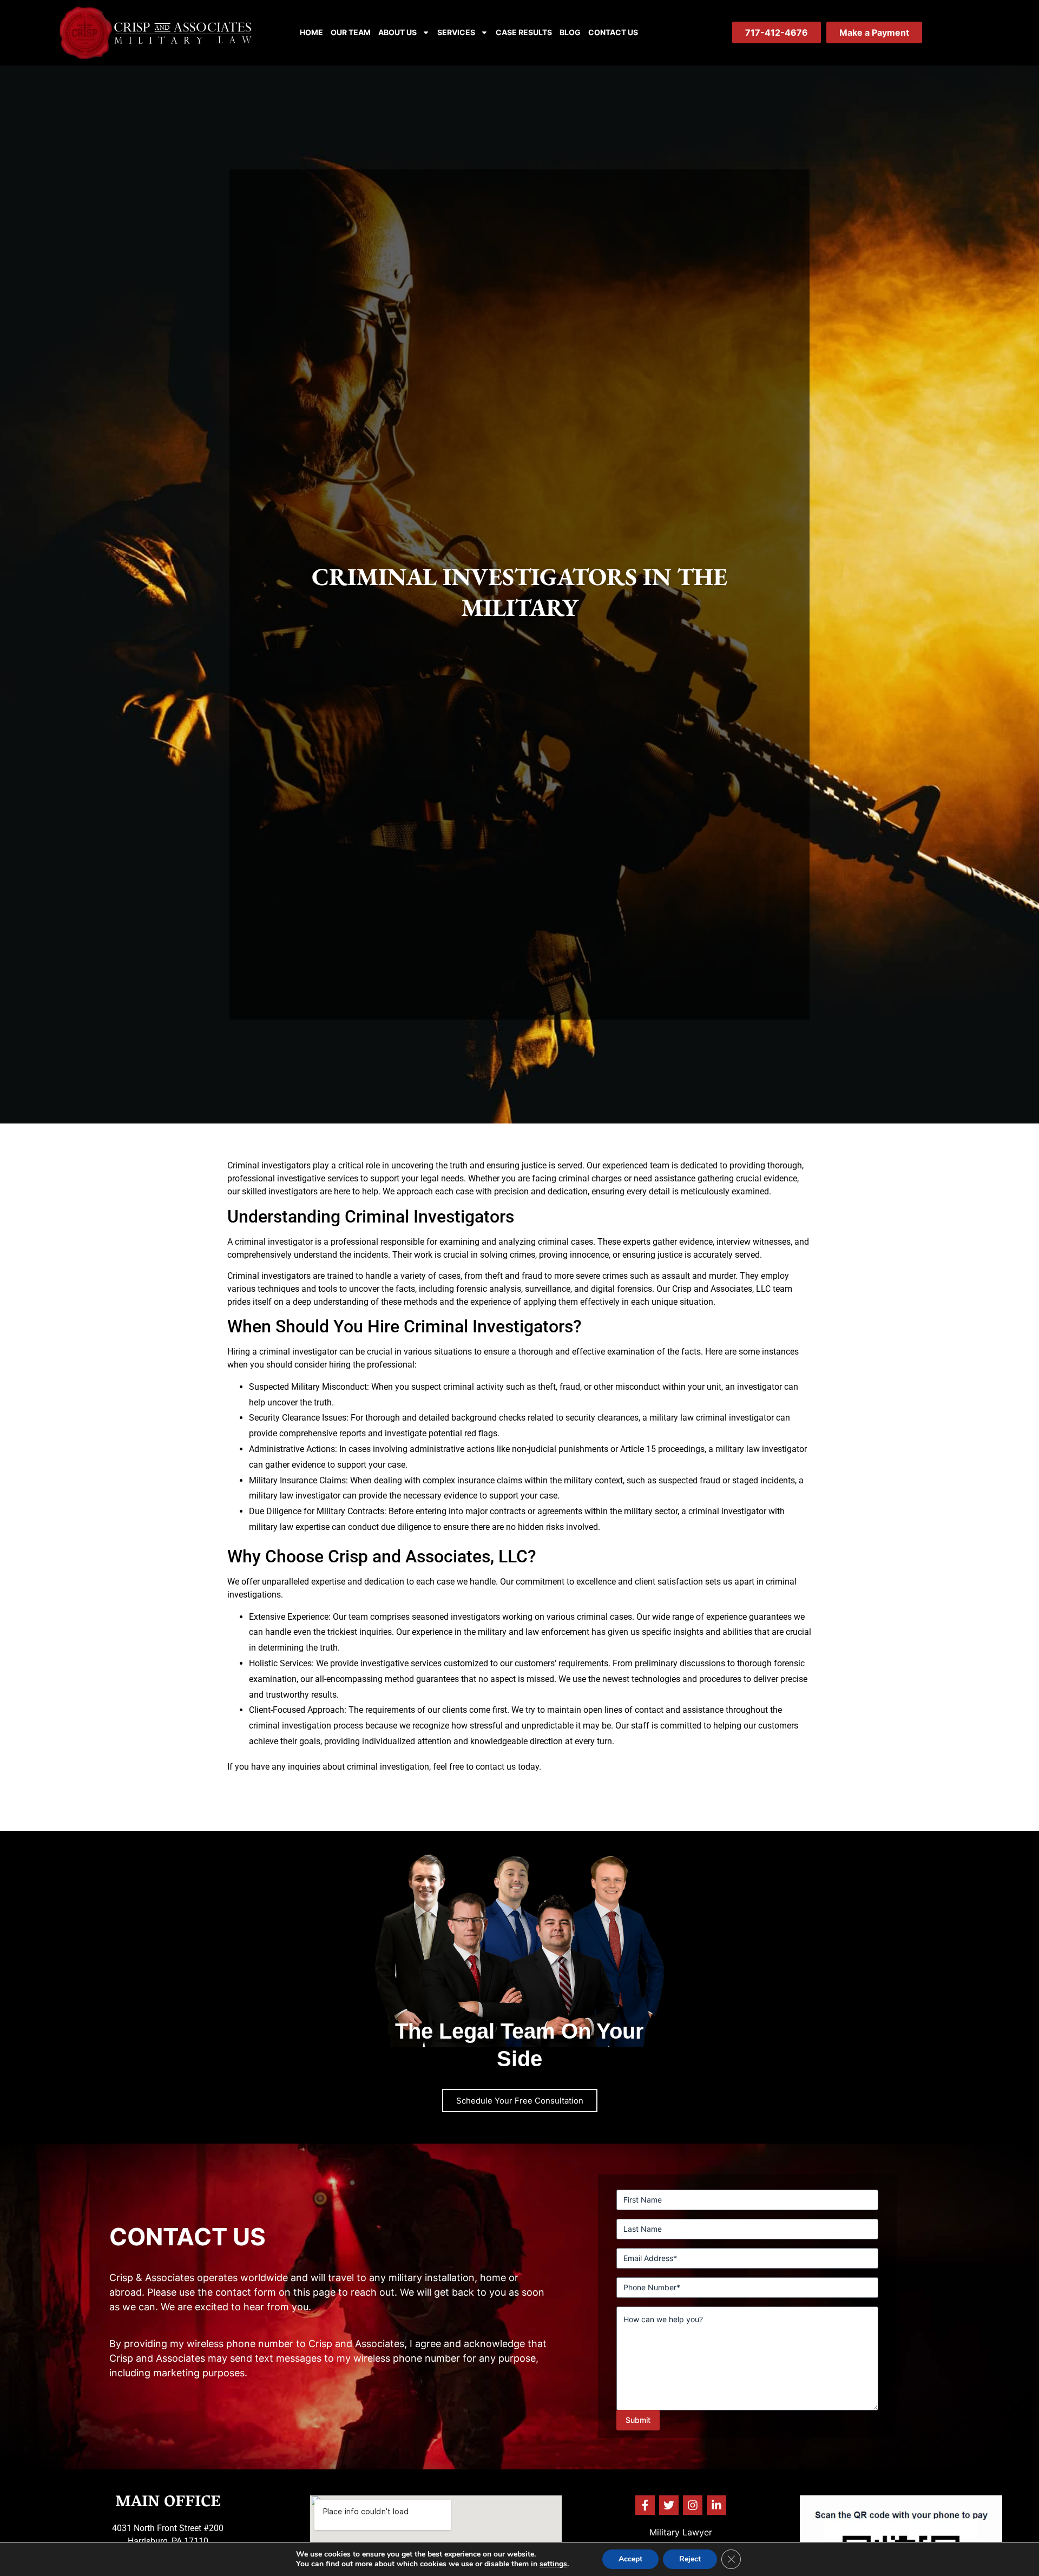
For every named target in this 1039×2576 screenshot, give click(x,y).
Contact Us (613, 32)
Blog (570, 32)
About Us (397, 32)
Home (311, 32)
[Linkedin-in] (716, 2505)
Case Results (524, 32)
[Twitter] (669, 2505)
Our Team (351, 32)
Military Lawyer (681, 2532)
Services (456, 32)
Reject (690, 2559)
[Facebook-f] (645, 2505)
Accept (630, 2559)
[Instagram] (693, 2505)
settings (553, 2564)
